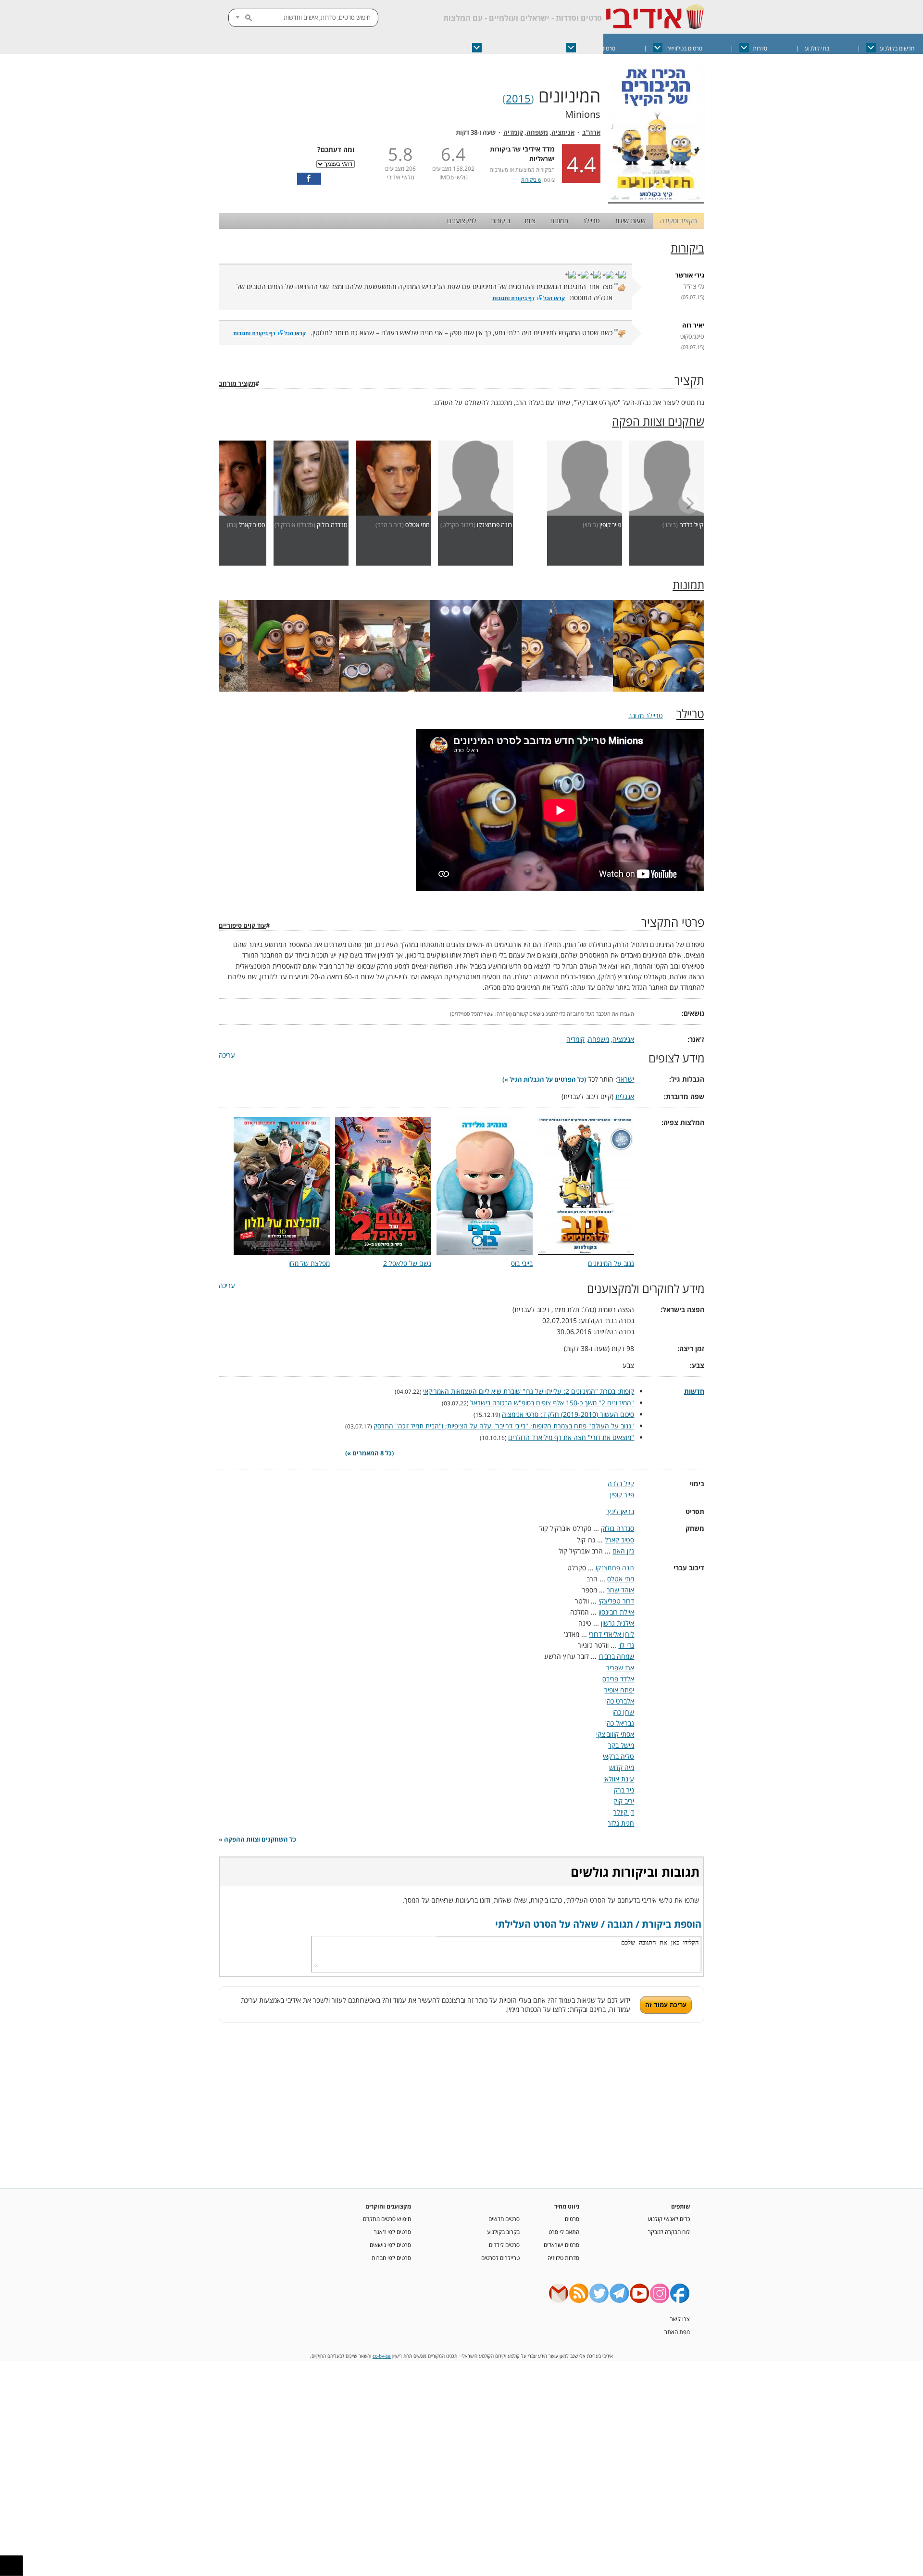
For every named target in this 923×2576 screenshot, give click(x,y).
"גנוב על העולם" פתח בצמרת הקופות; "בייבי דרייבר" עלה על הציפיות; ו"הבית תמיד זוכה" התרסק (504, 1426)
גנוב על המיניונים (611, 1263)
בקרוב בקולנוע (503, 2232)
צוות (530, 221)
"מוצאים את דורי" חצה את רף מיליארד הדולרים (571, 1437)
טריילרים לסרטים (500, 2258)
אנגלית (625, 1096)
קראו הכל (554, 298)
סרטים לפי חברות (391, 2258)
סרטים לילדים (504, 2245)
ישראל (626, 1079)
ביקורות (500, 221)
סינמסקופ (692, 336)
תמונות (559, 221)
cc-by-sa (382, 2356)
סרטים (572, 2219)
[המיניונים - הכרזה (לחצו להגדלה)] (656, 201)
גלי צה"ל (694, 286)
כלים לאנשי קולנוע (669, 2219)
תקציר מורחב (237, 384)
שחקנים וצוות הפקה (658, 421)
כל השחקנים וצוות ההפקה (260, 1839)
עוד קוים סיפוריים (242, 926)
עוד (380, 48)
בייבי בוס (522, 1263)
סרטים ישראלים (598, 48)
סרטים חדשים (504, 2219)
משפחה (537, 133)
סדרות (760, 48)
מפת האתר (677, 2332)
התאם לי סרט (564, 2232)
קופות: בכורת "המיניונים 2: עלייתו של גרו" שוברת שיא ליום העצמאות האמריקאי (529, 1391)
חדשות (694, 1391)
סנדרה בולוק (332, 525)
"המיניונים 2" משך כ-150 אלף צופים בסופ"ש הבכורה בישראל (552, 1403)
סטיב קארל (252, 525)
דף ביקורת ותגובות (513, 298)
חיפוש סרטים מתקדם (387, 2219)
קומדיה (513, 133)
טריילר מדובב (646, 715)
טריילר (591, 221)
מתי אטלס (418, 525)
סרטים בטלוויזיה (684, 48)
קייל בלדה (691, 525)
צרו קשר (680, 2319)
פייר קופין (610, 525)
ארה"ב (591, 133)
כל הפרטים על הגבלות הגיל (547, 1080)
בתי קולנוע (817, 48)
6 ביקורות (531, 180)
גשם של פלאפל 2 (407, 1263)
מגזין (429, 48)
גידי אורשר (690, 275)
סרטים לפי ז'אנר (393, 2232)
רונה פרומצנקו (494, 525)
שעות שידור (630, 221)
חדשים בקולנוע (897, 48)
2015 (518, 98)
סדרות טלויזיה (563, 2258)
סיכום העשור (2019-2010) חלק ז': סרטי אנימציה (568, 1414)
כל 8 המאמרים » (369, 1453)
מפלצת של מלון (309, 1263)
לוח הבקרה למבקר (669, 2232)
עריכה (227, 1055)
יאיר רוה (693, 325)
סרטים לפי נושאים (390, 2245)
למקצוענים (462, 221)
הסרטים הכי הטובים (507, 48)
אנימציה (563, 133)
